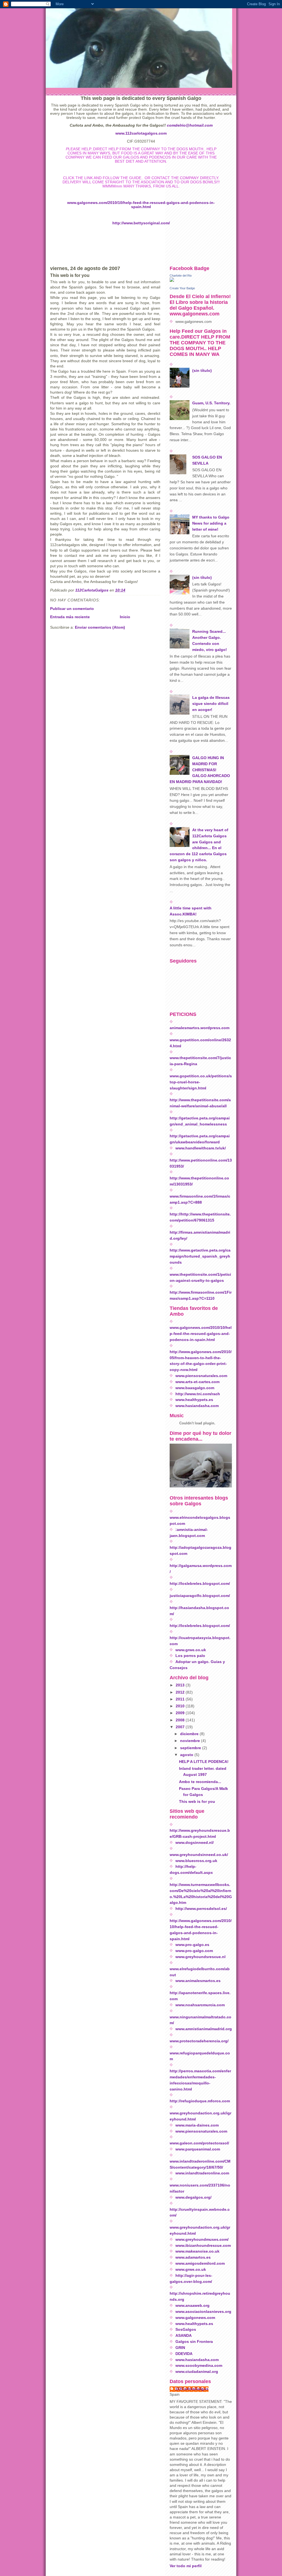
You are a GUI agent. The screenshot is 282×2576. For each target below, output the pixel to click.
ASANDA (184, 2336)
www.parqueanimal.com (198, 2149)
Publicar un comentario (72, 609)
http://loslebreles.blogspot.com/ (200, 1584)
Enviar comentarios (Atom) (100, 627)
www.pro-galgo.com (194, 1951)
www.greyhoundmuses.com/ (202, 2240)
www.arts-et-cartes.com (197, 1382)
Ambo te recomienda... (200, 1782)
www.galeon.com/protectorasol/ (199, 2143)
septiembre (191, 1748)
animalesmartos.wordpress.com (200, 1028)
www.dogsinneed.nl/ (195, 1843)
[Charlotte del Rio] (201, 280)
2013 (181, 1685)
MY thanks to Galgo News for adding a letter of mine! (211, 523)
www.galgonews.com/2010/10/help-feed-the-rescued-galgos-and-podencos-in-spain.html (141, 205)
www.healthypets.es (194, 1400)
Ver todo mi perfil (186, 2566)
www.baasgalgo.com (195, 1388)
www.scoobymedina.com (199, 2366)
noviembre (191, 1741)
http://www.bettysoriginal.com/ (141, 223)
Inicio (125, 617)
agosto (187, 1755)
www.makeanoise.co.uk (197, 2251)
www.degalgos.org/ (193, 2197)
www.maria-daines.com (197, 2125)
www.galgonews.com (195, 2318)
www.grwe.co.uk (191, 1650)
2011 (181, 1699)
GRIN (180, 2348)
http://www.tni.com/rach (198, 1394)
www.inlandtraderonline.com (202, 2173)
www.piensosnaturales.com (201, 1376)
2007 (181, 1727)
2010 (181, 1706)
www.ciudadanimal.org (197, 2372)
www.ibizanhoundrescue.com (203, 2246)
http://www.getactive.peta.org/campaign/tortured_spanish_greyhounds (200, 1256)
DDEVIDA (184, 2354)
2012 (181, 1692)
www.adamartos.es (193, 2257)
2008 (181, 1720)
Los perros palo (190, 1656)
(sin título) (202, 371)
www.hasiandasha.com (197, 1406)
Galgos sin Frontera (194, 2342)
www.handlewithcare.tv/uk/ (201, 1148)
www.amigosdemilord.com (200, 2263)
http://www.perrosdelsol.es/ (201, 1909)
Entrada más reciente (70, 617)
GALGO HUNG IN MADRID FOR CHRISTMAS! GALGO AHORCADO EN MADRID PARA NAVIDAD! (200, 770)
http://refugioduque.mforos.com (200, 2101)
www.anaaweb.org (192, 2306)
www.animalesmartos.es (198, 1981)
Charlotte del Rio (181, 276)
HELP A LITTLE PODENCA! (204, 1762)
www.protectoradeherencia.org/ (199, 2041)
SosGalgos (186, 2330)
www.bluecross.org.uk (196, 1861)
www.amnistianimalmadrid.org (204, 2029)
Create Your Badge (182, 288)
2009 (181, 1713)
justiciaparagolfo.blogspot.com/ (200, 1596)
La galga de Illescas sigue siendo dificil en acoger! (211, 704)
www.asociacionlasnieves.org (203, 2312)
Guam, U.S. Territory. (211, 403)
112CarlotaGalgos (192, 2389)
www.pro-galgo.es (192, 1945)
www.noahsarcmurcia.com (200, 2005)
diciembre (190, 1734)
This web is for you (197, 1802)
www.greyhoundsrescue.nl (200, 1957)
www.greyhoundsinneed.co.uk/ (199, 1855)
